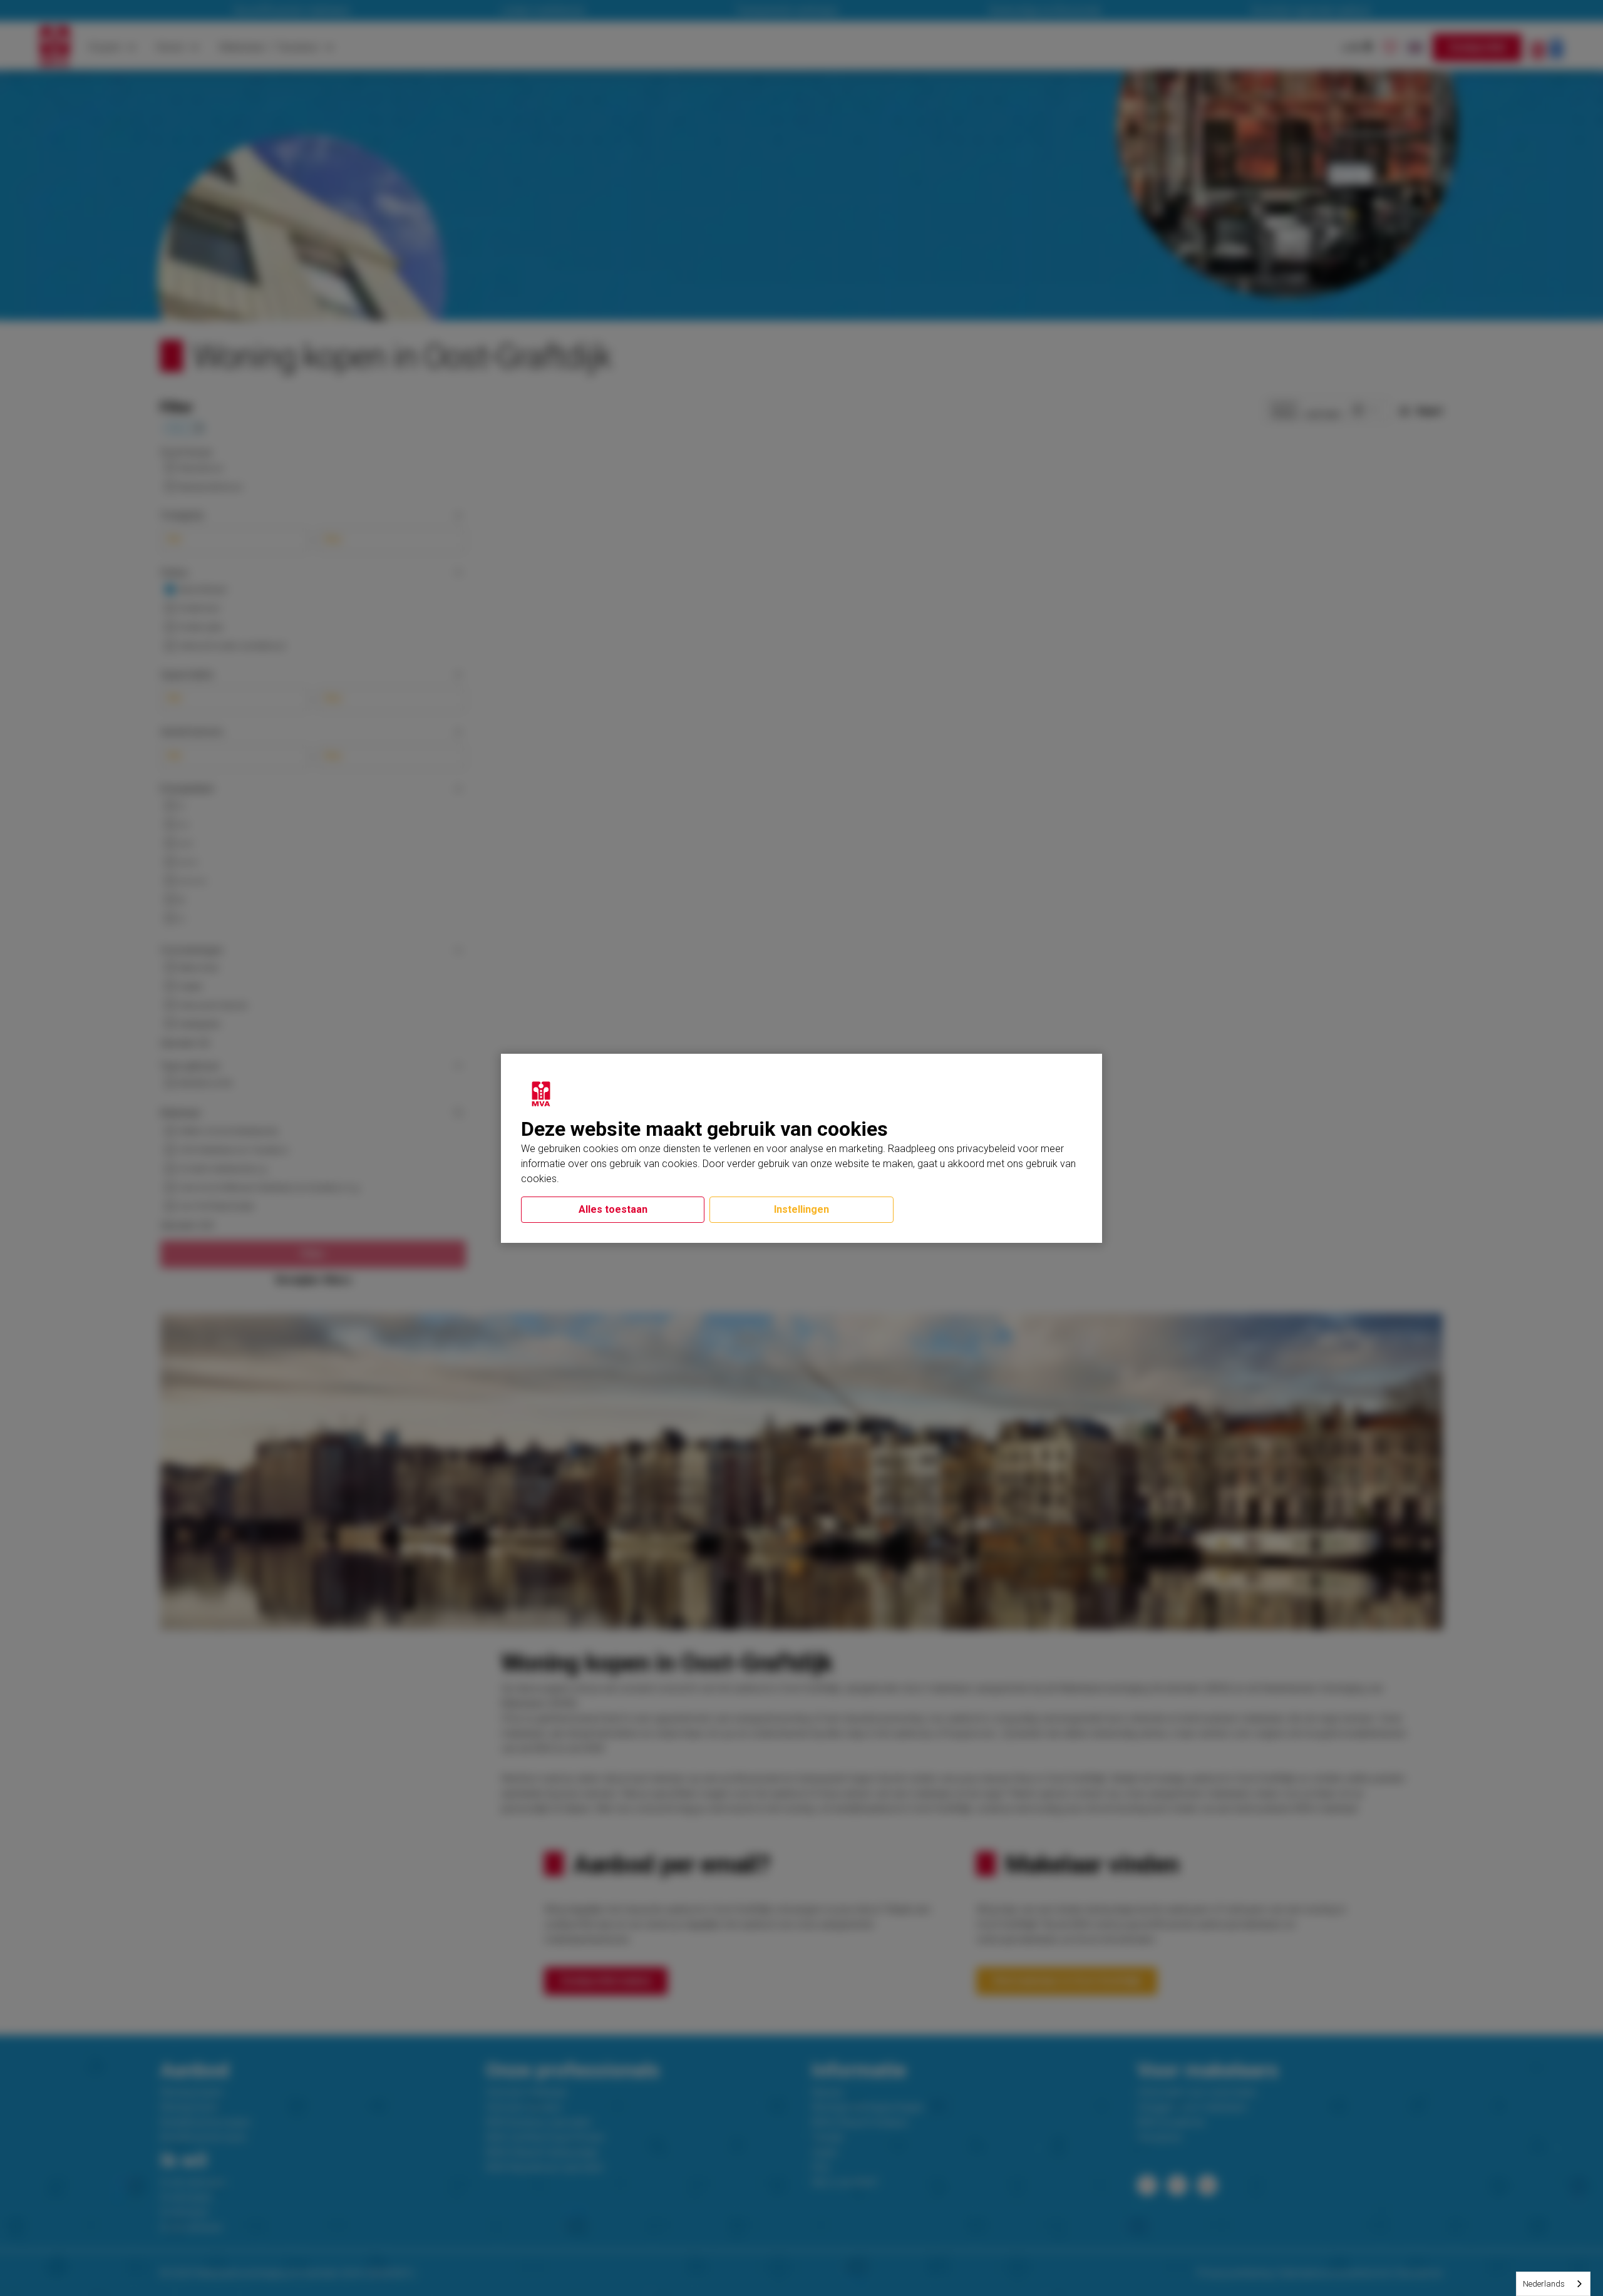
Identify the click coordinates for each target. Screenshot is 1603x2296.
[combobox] (1553, 2284)
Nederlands (1544, 2284)
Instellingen (801, 1209)
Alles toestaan (613, 1209)
